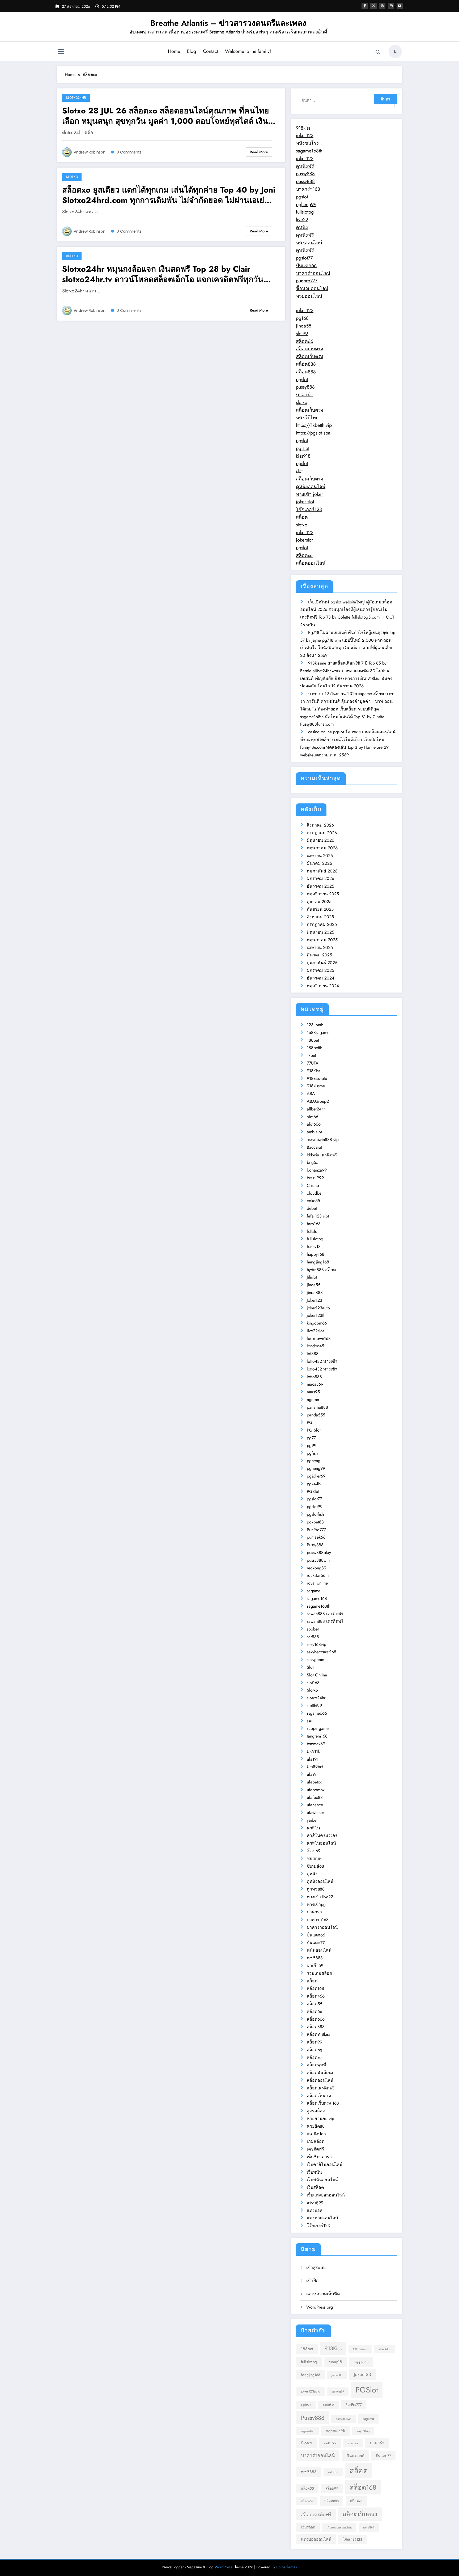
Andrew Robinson (90, 152)
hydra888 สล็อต (321, 1270)
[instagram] (391, 6)
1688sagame (318, 1032)
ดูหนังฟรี (305, 166)
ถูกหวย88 (316, 1889)
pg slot (303, 448)
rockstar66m (318, 1575)
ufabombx (316, 1790)
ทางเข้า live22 (320, 1897)
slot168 (313, 1683)
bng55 (313, 1162)
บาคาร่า (304, 395)
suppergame (318, 1728)
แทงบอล (315, 2210)
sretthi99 (314, 1706)
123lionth (315, 1025)
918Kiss (313, 1071)
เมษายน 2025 (320, 948)
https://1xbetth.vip (314, 425)
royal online (317, 1583)
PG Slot (314, 1430)
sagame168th (309, 151)
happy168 (316, 1254)
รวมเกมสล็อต (319, 1973)
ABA (311, 1094)
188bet (313, 1040)
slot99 (302, 334)
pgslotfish (315, 1514)
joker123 (305, 135)
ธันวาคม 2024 (320, 978)
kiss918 (303, 456)
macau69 (315, 1384)
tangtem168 (317, 1736)
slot (299, 471)
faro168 (314, 1224)
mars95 (313, 1392)
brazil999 (315, 1178)
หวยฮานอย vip (320, 2119)
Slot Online (317, 1675)
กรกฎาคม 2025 (322, 924)
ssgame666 (317, 1713)
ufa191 (313, 1759)
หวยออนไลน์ (309, 296)
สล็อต (302, 517)
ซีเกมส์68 (315, 1866)
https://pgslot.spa (313, 433)
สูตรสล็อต (316, 2111)
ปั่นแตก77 (316, 1943)
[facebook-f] (365, 6)
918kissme (316, 1086)
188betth (314, 1048)
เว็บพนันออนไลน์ (322, 2180)
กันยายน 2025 (320, 909)
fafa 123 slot (318, 1216)
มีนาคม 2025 (319, 955)
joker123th (316, 1315)
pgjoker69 (316, 1476)
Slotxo (72, 177)
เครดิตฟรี (315, 2149)
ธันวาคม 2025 (320, 886)
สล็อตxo (72, 256)
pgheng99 (306, 205)
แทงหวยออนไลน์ (322, 2218)
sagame (314, 1591)
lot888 (313, 1354)
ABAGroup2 (318, 1101)
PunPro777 (316, 1530)
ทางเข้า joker (309, 494)
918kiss (303, 128)
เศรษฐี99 (315, 2203)
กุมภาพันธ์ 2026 (322, 871)
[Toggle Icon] (61, 52)
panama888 (317, 1407)
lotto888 (314, 1377)
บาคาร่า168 (308, 189)
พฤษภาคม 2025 (322, 940)
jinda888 (315, 1293)
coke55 (313, 1201)
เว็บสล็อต (315, 2187)
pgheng (314, 1461)
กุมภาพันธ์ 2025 (322, 963)
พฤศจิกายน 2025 (323, 894)
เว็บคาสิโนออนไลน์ (325, 2164)
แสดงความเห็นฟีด (323, 2294)
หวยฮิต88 (316, 2126)
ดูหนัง (302, 227)
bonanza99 (317, 1170)
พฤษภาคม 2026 (322, 848)
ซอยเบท (314, 1858)
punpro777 (307, 281)
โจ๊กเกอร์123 (309, 509)
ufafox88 (315, 1797)
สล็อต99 (314, 2042)
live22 (302, 220)
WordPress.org (320, 2307)
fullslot (313, 1231)
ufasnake (353, 2443)
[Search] (378, 52)
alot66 (313, 1117)
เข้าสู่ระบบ (316, 2268)
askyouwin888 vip (323, 1140)
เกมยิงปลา (316, 2134)
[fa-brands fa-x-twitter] (373, 6)
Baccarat (314, 1147)
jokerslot (304, 540)
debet (312, 1208)
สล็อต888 (306, 364)
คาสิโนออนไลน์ (321, 1843)
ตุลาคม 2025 (319, 902)
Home (174, 51)
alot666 (314, 1124)
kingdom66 (317, 1323)
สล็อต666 (316, 2019)
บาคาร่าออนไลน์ (313, 273)
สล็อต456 (316, 1996)
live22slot (315, 1331)
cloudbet (315, 1193)
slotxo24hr (76, 98)
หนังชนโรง (307, 143)
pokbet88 (315, 1522)
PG (310, 1422)
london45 (315, 1346)
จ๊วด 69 (314, 1851)
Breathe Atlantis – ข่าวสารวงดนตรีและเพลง (228, 23)
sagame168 (317, 1598)
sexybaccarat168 (322, 1652)
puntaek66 (316, 1537)
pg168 (302, 318)
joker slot (305, 502)
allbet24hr (316, 1109)
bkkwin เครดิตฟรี (322, 1155)
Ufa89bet (315, 1767)
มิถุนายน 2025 (320, 932)
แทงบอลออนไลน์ (316, 2539)
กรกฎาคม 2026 (322, 833)
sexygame (315, 1660)
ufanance (315, 1805)
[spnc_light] (395, 52)
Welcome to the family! (248, 51)
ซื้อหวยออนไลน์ (312, 288)
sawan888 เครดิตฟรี (325, 1614)
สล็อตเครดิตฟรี (321, 2088)
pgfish (312, 1453)
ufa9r (311, 1774)
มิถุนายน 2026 (320, 840)
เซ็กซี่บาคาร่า (319, 2157)
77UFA (313, 1063)
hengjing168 (318, 1262)
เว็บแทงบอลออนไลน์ (326, 2195)
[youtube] (400, 6)
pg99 (312, 1445)
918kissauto (317, 1078)
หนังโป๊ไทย (307, 418)
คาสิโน (313, 1828)
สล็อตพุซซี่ (316, 2065)
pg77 (311, 1438)
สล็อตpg (314, 2050)
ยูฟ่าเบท (333, 2472)
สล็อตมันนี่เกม (320, 2073)
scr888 (313, 1637)
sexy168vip (316, 1644)
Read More (259, 152)
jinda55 (304, 326)
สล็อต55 (314, 2004)
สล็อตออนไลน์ (311, 563)
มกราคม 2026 (320, 878)
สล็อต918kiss (318, 2034)
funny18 (314, 1247)
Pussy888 (315, 1545)
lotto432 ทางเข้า (322, 1361)
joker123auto (318, 1308)
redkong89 (316, 1568)
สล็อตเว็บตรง (310, 349)
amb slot (314, 1132)
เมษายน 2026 (320, 856)
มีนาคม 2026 (319, 863)
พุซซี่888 (315, 1958)
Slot (310, 1667)
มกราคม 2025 (320, 970)
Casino (313, 1185)
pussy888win (318, 1560)
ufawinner (315, 1813)
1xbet (311, 1055)
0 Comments (129, 152)
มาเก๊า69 (315, 1966)
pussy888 (305, 174)
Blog (192, 51)
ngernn (313, 1400)
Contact (211, 51)
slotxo (302, 402)
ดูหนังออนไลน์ (311, 487)
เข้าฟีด (312, 2281)
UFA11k (313, 1751)
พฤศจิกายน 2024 (323, 986)
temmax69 (316, 1744)
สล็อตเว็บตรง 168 (323, 2103)
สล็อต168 (315, 1988)
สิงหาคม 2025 (320, 917)
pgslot (302, 197)
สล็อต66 (305, 341)
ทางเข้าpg (316, 1904)
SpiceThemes (287, 2567)
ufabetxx (314, 1782)
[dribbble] (382, 6)
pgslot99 (315, 1507)
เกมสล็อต (316, 2141)
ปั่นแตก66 (306, 266)
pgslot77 (304, 258)
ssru (310, 1721)
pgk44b (314, 1484)
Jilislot (312, 1277)
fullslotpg (305, 212)
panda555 (316, 1415)
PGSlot (313, 1491)
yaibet (312, 1820)
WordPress (223, 2567)
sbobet (313, 1629)
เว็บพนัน (314, 2172)
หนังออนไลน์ (309, 243)
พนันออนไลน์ (319, 1950)
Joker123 (314, 1300)
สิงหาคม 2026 (320, 825)
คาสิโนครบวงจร (322, 1835)
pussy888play (319, 1553)
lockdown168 (319, 1338)
